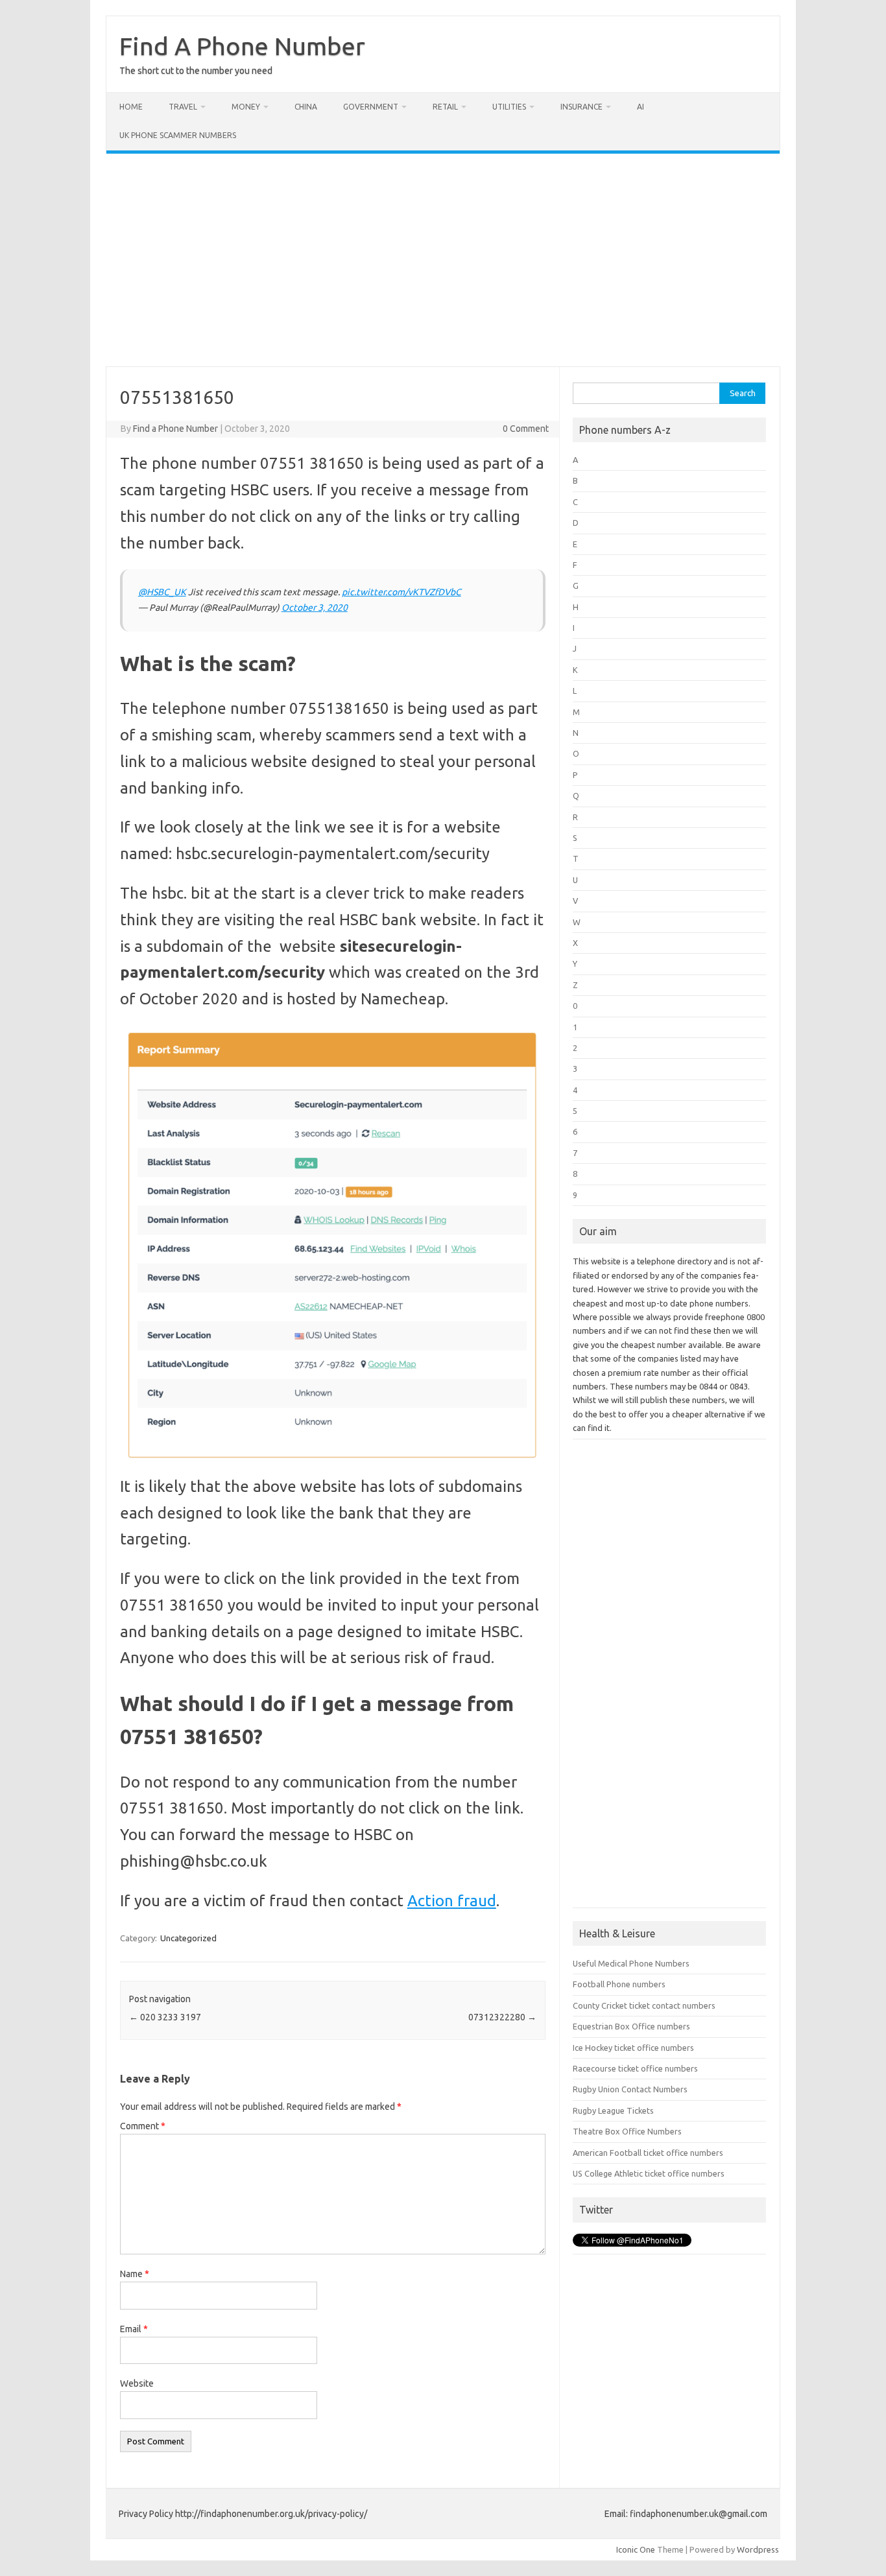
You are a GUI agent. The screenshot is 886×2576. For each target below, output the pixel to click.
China (306, 107)
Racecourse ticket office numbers (635, 2068)
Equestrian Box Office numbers (631, 2026)
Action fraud (452, 1901)
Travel (183, 107)
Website (137, 2383)
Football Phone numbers (619, 1984)
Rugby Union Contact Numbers (630, 2089)
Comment (143, 2126)
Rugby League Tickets (613, 2110)
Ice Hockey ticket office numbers (633, 2048)
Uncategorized (188, 1938)
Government (371, 107)
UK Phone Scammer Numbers (178, 135)
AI (641, 107)
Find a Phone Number (175, 429)
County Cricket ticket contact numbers (644, 2005)
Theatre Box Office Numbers (627, 2131)
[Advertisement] (443, 260)
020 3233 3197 (165, 2017)
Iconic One (636, 2549)
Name (135, 2274)
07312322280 (502, 2017)
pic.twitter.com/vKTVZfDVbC (401, 592)
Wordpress (758, 2549)
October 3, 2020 (315, 608)
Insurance (581, 107)
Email (134, 2329)
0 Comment (526, 429)
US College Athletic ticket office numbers (649, 2173)
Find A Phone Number (242, 46)
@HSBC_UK (162, 592)
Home (131, 107)
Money (246, 107)
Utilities (509, 107)
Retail (445, 107)
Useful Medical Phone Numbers (631, 1963)
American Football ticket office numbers (648, 2153)
